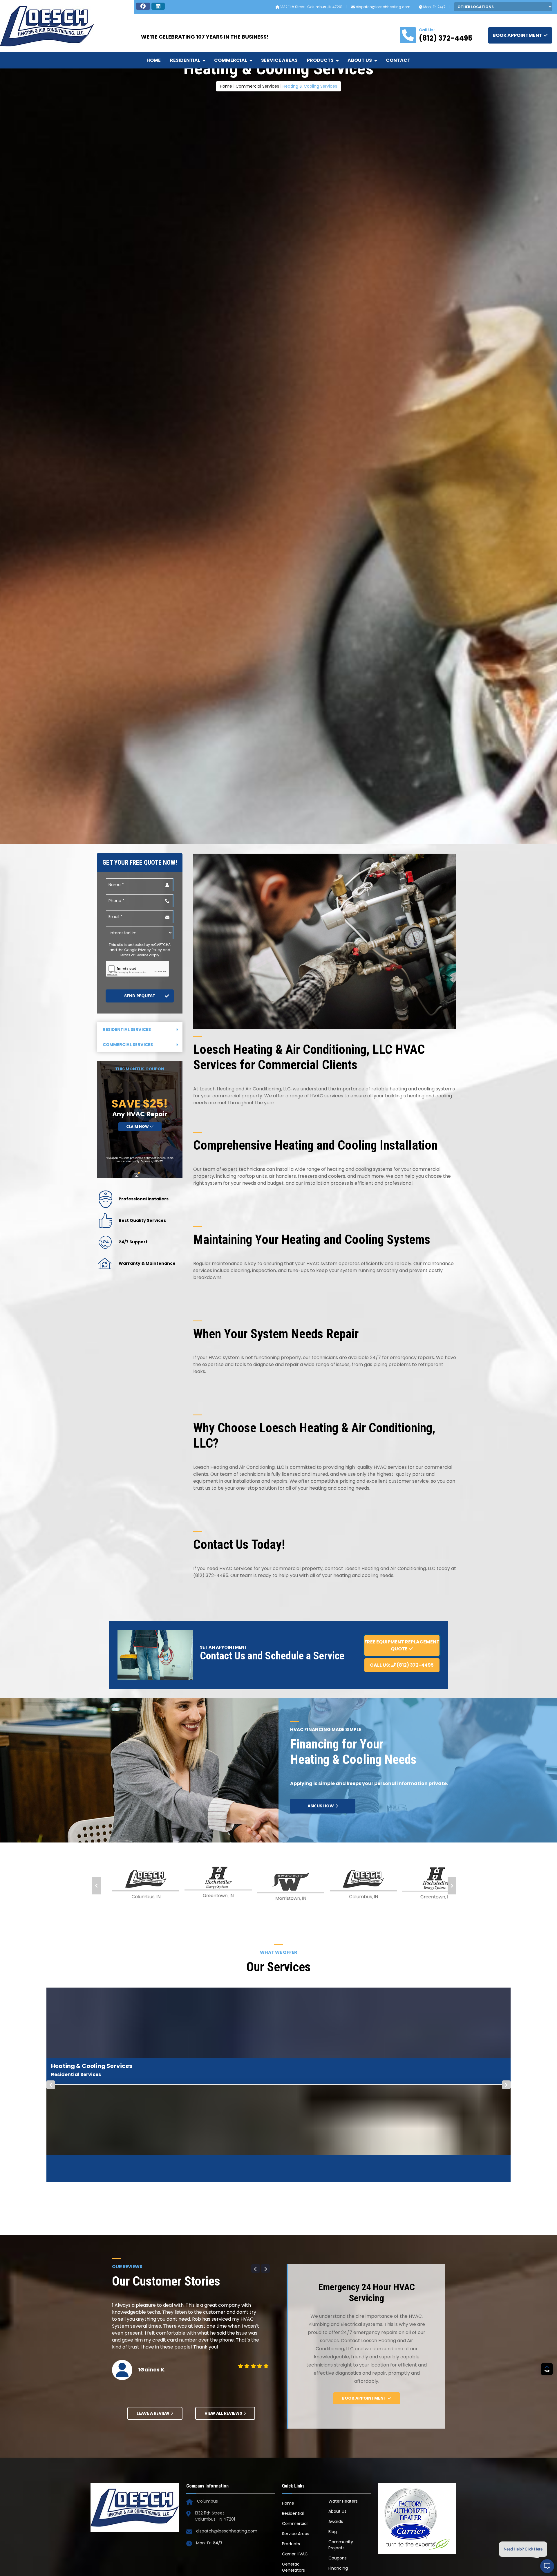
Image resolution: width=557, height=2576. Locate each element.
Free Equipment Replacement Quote (402, 1900)
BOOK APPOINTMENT (517, 35)
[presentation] (138, 1224)
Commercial (231, 60)
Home (154, 60)
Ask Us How (321, 2061)
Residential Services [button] (127, 1284)
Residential (185, 60)
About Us (360, 60)
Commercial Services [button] (128, 1299)
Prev (96, 2140)
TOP (547, 2315)
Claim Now (138, 1381)
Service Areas (279, 60)
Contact (398, 60)
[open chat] (547, 2566)
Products (320, 60)
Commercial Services (257, 115)
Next (452, 2140)
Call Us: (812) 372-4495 (402, 1920)
